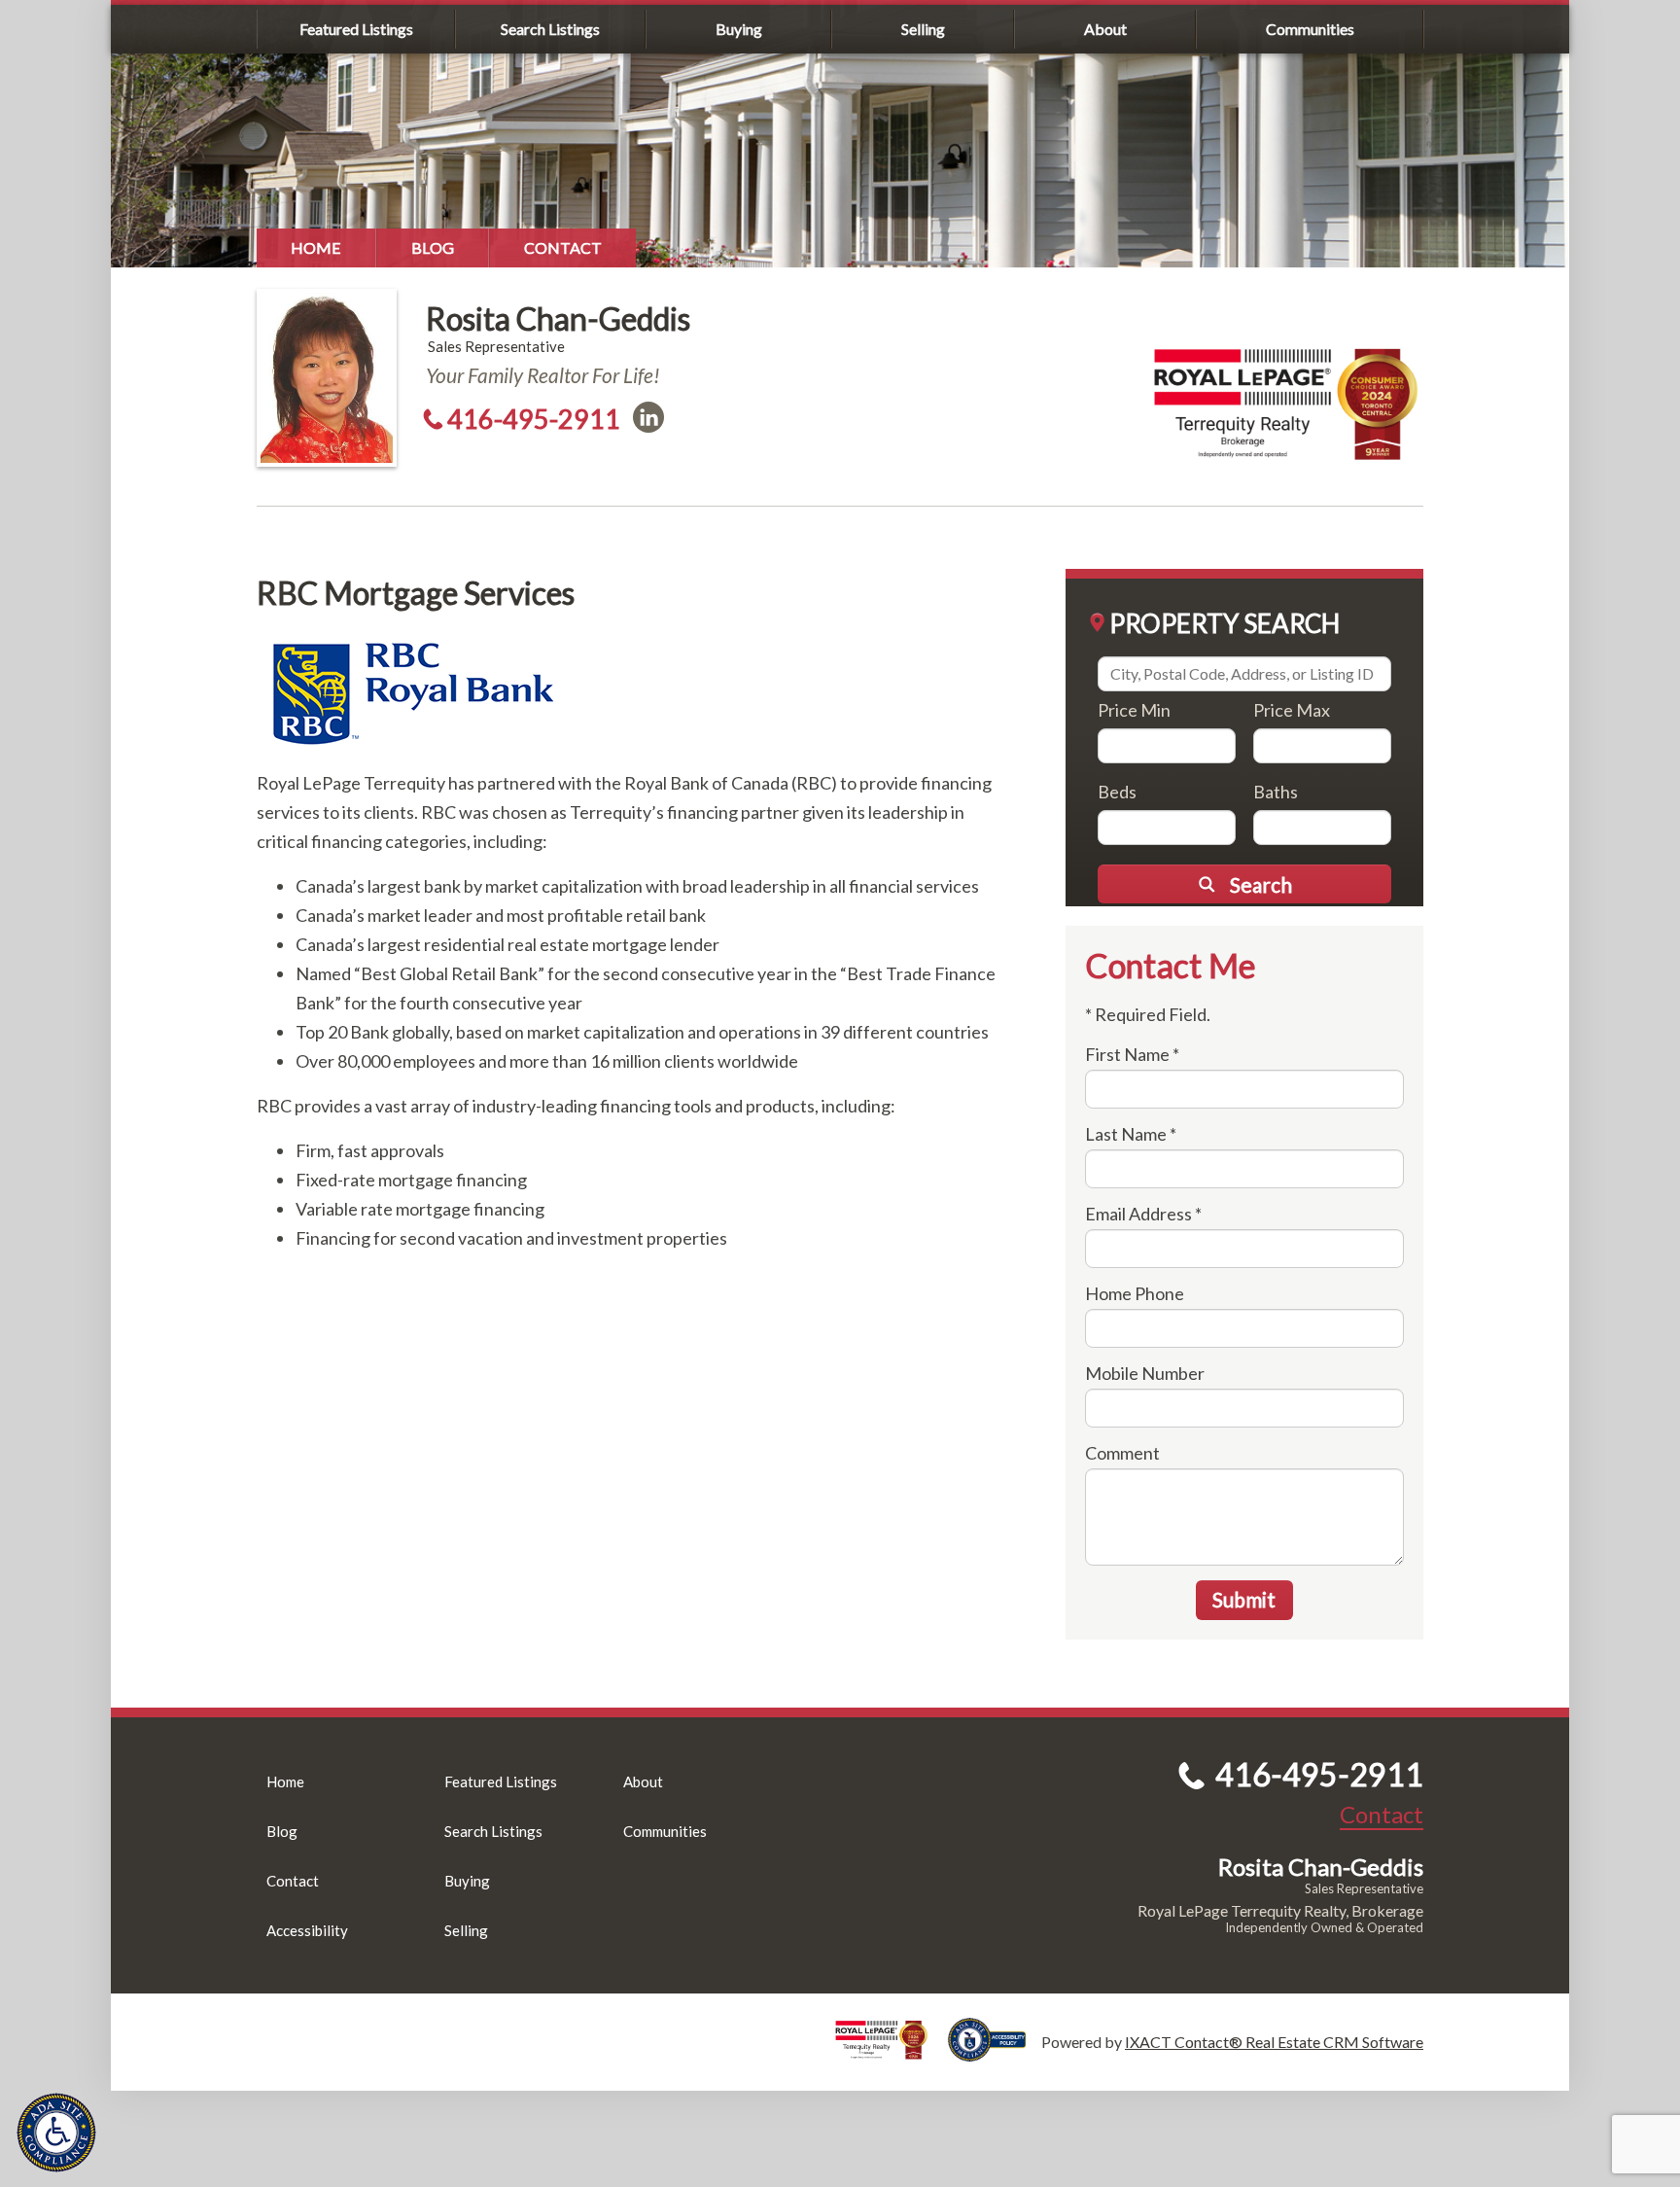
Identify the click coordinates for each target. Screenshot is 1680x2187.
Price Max (1292, 710)
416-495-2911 (534, 419)
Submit (1244, 1599)
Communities (1310, 29)
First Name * (1132, 1054)
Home (316, 247)
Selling (923, 29)
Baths (1276, 792)
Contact (563, 247)
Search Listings (550, 29)
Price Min (1134, 710)
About (1105, 29)
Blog (433, 247)
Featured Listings (356, 29)
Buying (739, 29)
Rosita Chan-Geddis (558, 318)
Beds (1117, 792)
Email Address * (1143, 1214)
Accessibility (307, 1930)
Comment (1122, 1453)
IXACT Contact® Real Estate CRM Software (1274, 2042)
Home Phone (1135, 1293)
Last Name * (1131, 1134)
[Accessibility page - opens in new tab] (995, 2052)
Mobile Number (1145, 1373)
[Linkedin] (648, 417)
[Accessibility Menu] (56, 2133)
